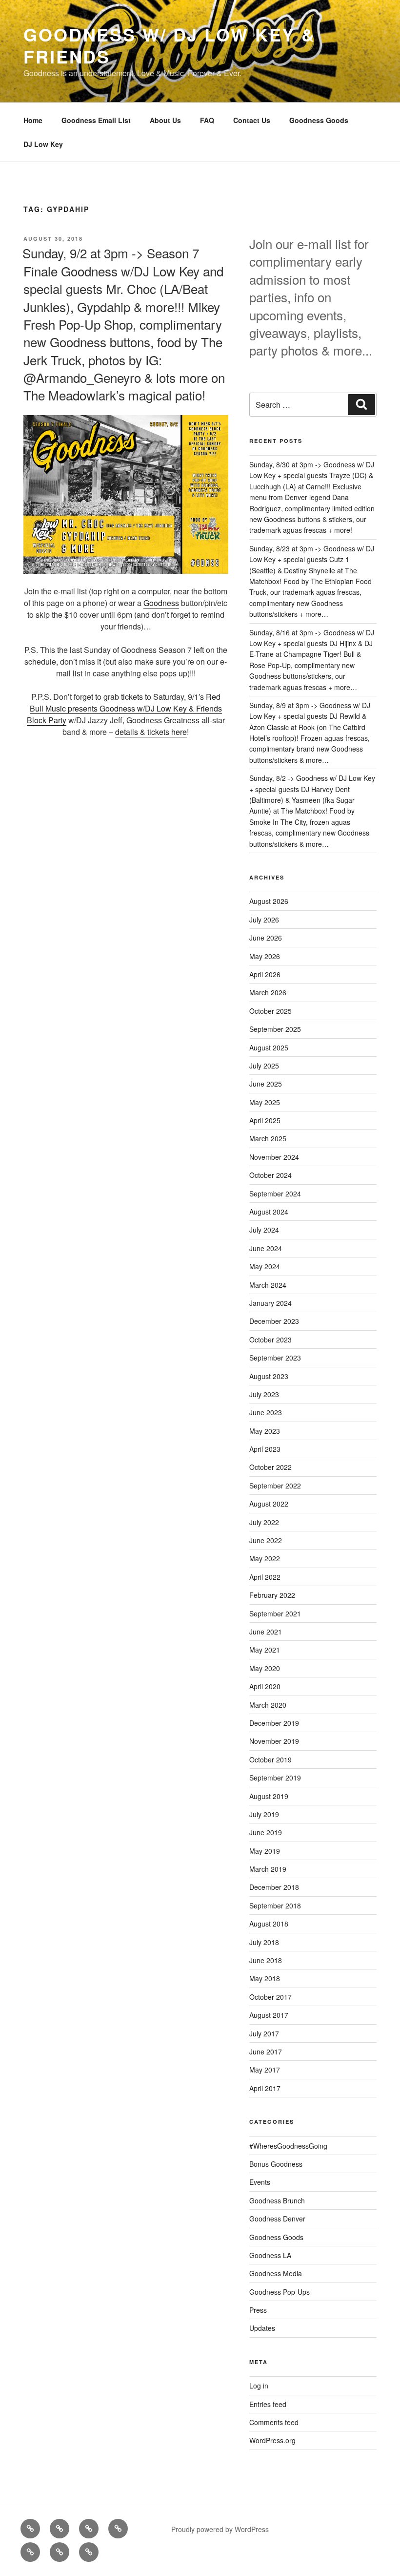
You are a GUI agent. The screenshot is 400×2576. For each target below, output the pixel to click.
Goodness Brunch (277, 2200)
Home (33, 120)
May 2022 (265, 1558)
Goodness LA (270, 2255)
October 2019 (270, 1759)
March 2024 (268, 1285)
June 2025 (266, 1084)
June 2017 (266, 2052)
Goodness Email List (96, 120)
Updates (262, 2328)
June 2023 (266, 1412)
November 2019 (274, 1741)
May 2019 (265, 1851)
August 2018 (269, 1924)
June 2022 (266, 1540)
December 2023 (274, 1321)
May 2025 (265, 1102)
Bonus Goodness (276, 2164)
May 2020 (265, 1668)
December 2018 (274, 1887)
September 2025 (275, 1029)
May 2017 (265, 2070)
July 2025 (264, 1066)
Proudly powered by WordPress (220, 2529)
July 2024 (264, 1230)
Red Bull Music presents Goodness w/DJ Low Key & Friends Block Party (124, 708)
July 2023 (264, 1394)
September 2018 (275, 1906)
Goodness (161, 603)
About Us (165, 120)
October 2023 (270, 1340)
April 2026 (265, 974)
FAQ (207, 120)
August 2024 (269, 1212)
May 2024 (265, 1266)
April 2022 (265, 1577)
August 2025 (269, 1047)
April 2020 (265, 1686)
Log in (259, 2386)
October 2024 (270, 1175)
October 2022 (270, 1467)
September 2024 (275, 1194)
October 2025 (270, 1011)
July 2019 (264, 1814)
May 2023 (265, 1431)
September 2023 (275, 1358)
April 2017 (265, 2088)
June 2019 (266, 1832)
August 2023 (269, 1376)
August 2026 (269, 901)
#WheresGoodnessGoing (288, 2146)
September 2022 (275, 1486)
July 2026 (264, 920)
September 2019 (275, 1778)
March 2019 (268, 1869)
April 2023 (265, 1449)
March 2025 (268, 1138)
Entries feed (268, 2404)
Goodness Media (276, 2273)
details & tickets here (151, 732)
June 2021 (266, 1632)
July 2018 (264, 1942)
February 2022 (272, 1595)
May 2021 (265, 1650)
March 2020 (268, 1705)
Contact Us (252, 120)
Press (258, 2310)
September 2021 (275, 1613)
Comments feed (274, 2422)
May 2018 (265, 1978)
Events (260, 2182)
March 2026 (268, 992)
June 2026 (266, 938)
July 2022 (264, 1522)
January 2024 (270, 1303)
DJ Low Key (43, 144)
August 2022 (269, 1504)
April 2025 (265, 1120)
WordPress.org (272, 2440)
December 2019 (274, 1723)
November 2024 (274, 1157)
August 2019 (269, 1796)
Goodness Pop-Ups (280, 2292)
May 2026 (265, 956)
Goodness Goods (319, 120)
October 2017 (270, 1997)
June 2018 (266, 1960)
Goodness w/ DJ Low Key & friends (170, 45)
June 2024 (266, 1248)
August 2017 (269, 2015)
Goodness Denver (277, 2219)
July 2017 (264, 2033)
